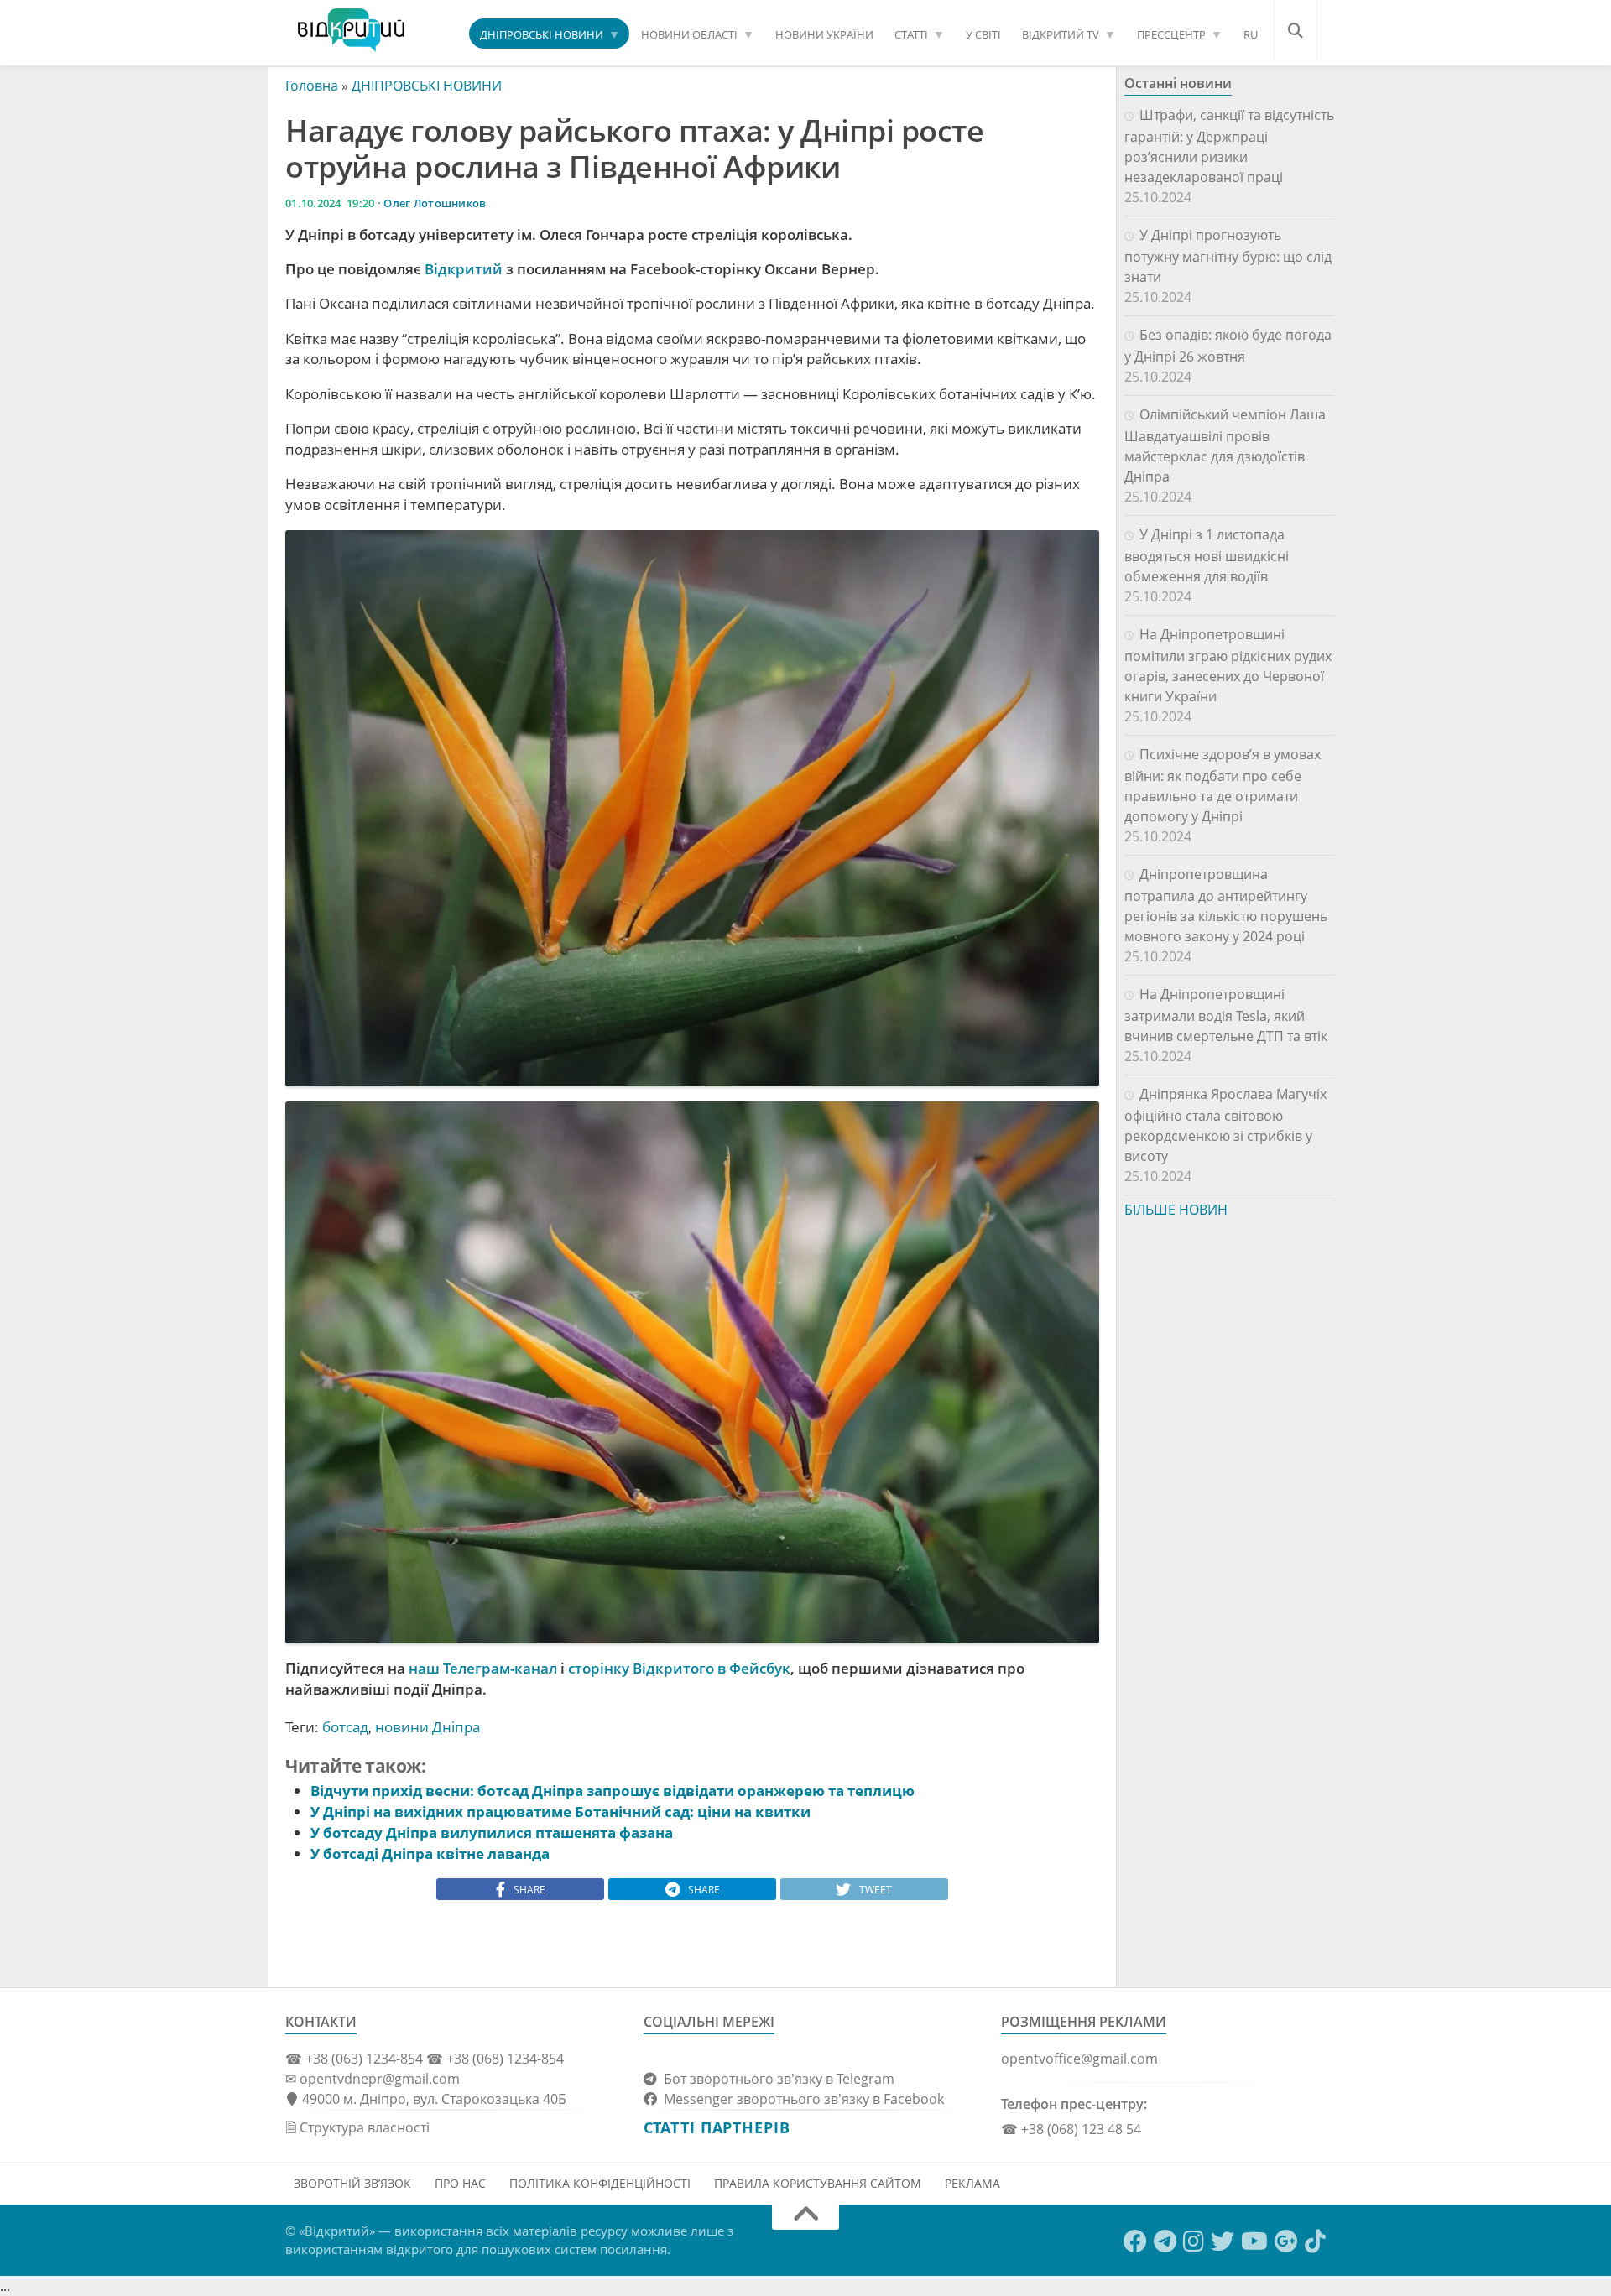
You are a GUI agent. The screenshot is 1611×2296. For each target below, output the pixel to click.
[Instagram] (1194, 2241)
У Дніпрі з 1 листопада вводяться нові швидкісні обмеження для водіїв (1207, 555)
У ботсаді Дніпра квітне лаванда (430, 1853)
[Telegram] (1165, 2241)
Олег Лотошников (435, 203)
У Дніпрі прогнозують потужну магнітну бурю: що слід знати (1228, 256)
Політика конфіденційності (600, 2183)
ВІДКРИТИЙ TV (1061, 34)
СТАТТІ (911, 34)
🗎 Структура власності (357, 2127)
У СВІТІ (983, 34)
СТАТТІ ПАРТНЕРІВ (717, 2127)
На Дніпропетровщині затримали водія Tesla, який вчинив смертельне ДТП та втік (1226, 1015)
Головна (312, 86)
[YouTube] (1254, 2241)
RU (1251, 34)
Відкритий (464, 269)
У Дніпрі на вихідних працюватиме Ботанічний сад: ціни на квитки (560, 1812)
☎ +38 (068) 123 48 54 (1071, 2129)
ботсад (345, 1727)
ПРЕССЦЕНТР (1171, 34)
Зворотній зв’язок (352, 2183)
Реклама (972, 2183)
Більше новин (1176, 1210)
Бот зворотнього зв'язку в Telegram (776, 2079)
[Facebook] (1135, 2241)
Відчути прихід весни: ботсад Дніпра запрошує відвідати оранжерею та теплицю (613, 1791)
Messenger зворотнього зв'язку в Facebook (800, 2099)
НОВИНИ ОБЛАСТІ (689, 34)
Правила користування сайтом (818, 2183)
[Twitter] (1223, 2241)
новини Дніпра (428, 1727)
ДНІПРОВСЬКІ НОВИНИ (542, 34)
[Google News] (1286, 2241)
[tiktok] (1315, 2241)
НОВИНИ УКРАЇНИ (824, 34)
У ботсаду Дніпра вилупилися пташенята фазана (492, 1833)
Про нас (460, 2183)
